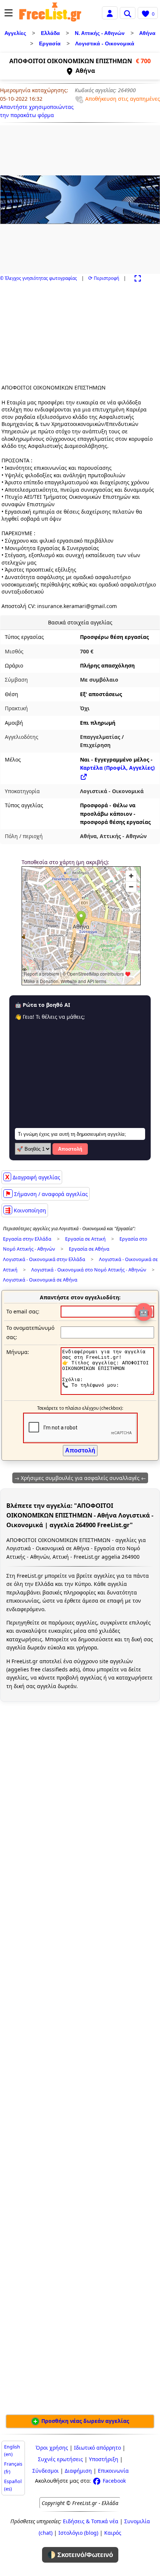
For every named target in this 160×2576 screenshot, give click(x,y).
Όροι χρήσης (52, 2448)
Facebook (113, 2481)
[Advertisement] (47, 330)
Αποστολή (70, 1149)
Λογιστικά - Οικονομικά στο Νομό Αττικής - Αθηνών (89, 1270)
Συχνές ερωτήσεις (60, 2459)
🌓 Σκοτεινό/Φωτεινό (80, 2555)
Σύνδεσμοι (46, 2471)
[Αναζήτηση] (128, 13)
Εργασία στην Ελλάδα (27, 1239)
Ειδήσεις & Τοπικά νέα (91, 2521)
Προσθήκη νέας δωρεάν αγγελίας (84, 2421)
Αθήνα (147, 33)
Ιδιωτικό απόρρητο (97, 2448)
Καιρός (113, 2533)
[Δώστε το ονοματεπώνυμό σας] (107, 1332)
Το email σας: (23, 1311)
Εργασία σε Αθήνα (89, 1249)
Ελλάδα (50, 33)
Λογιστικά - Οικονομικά (105, 43)
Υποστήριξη (104, 2459)
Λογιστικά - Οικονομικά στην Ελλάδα (44, 1259)
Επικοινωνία (113, 2471)
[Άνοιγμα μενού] (9, 13)
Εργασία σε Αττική (85, 1239)
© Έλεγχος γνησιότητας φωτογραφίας (39, 278)
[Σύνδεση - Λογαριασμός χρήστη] (110, 12)
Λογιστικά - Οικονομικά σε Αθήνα (40, 1280)
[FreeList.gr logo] (50, 13)
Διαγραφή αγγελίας (33, 1177)
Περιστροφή (104, 278)
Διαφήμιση (78, 2471)
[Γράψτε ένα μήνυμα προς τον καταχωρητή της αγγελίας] (107, 1393)
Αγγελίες (15, 33)
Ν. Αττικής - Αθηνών (100, 33)
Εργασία (50, 43)
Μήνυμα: (18, 1352)
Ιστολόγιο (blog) (78, 2533)
